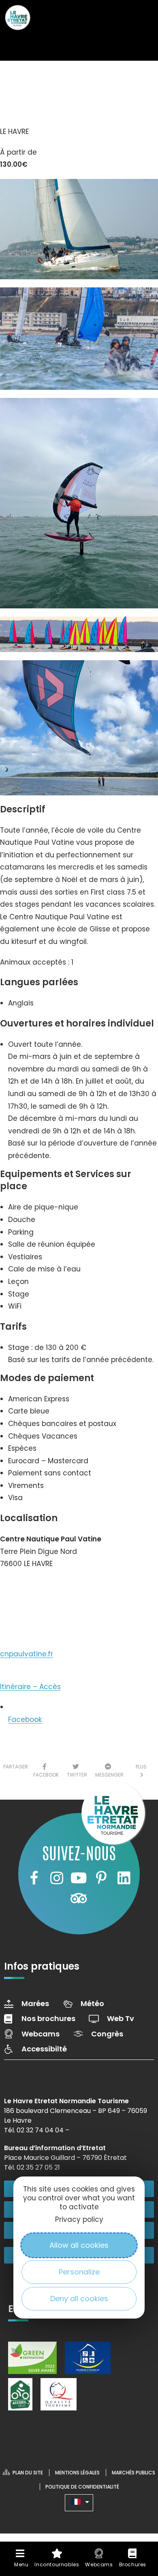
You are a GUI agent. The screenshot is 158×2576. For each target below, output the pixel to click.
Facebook (25, 1719)
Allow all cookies (79, 2245)
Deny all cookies (79, 2299)
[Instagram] (56, 1878)
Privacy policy (79, 2219)
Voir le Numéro (34, 1588)
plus (141, 1771)
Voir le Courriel (33, 1617)
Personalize (79, 2272)
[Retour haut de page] (136, 2497)
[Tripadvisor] (79, 1898)
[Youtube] (79, 1878)
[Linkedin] (124, 1878)
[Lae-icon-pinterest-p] (101, 1878)
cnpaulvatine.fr (27, 1654)
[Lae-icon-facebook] (34, 1878)
